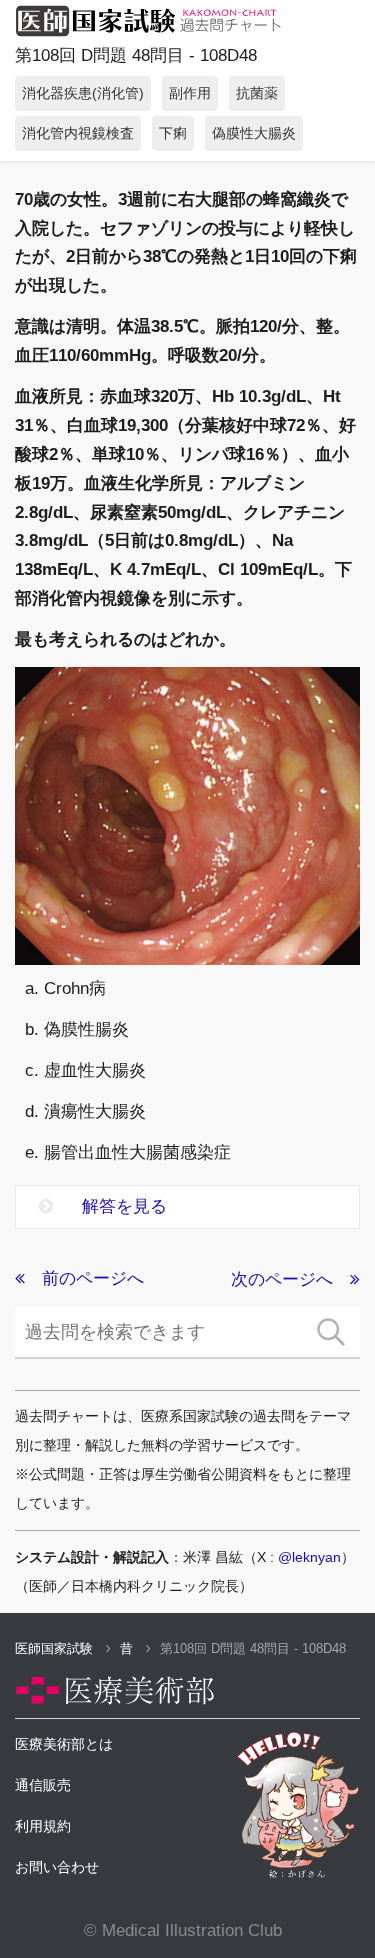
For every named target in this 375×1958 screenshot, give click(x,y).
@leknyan (309, 1557)
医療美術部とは (64, 1744)
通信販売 (43, 1785)
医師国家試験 (56, 1648)
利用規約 (43, 1826)
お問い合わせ (57, 1867)
